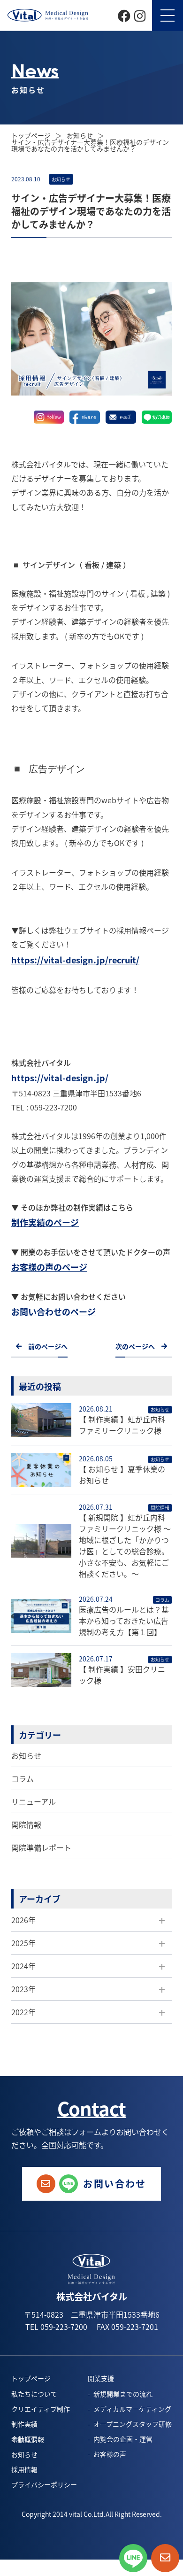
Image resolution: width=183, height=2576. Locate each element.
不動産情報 (28, 2439)
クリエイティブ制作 (41, 2409)
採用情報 (24, 2469)
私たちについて (34, 2394)
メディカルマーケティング (132, 2409)
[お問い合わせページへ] (165, 2558)
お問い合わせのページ (53, 1311)
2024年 (23, 1966)
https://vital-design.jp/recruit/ (75, 960)
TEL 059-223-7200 (56, 2327)
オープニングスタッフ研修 (133, 2424)
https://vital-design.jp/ (60, 1078)
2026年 (23, 1920)
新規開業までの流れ (123, 2394)
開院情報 (26, 1824)
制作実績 (24, 2424)
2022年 (23, 2012)
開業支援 (101, 2378)
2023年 (23, 1989)
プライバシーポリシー (44, 2484)
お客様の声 (110, 2454)
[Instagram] (140, 15)
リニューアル (34, 1801)
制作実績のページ (45, 1222)
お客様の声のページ (49, 1267)
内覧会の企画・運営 (123, 2439)
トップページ (32, 135)
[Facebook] (124, 15)
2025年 (23, 1943)
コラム (23, 1778)
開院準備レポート (41, 1847)
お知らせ (26, 1755)
